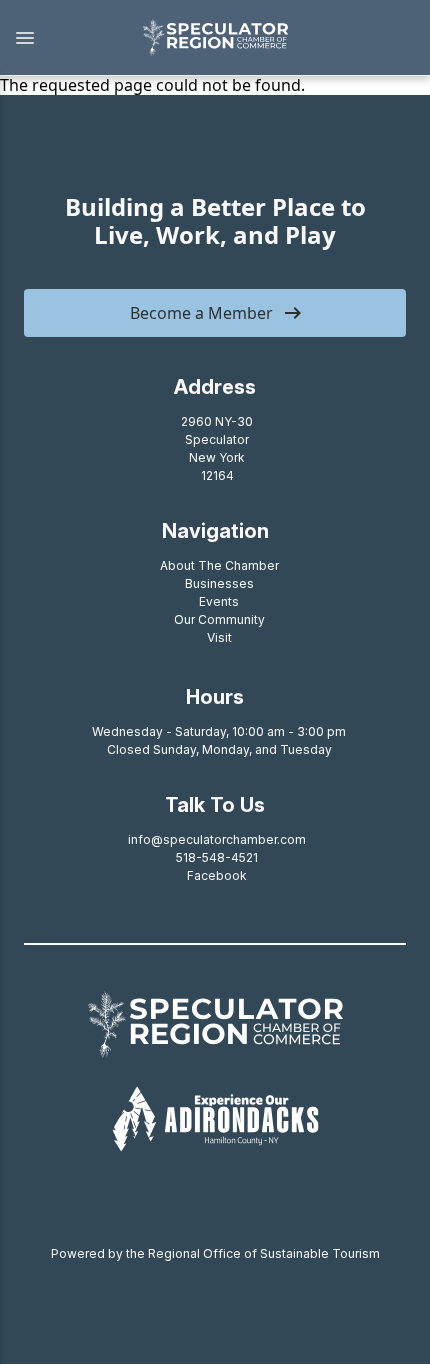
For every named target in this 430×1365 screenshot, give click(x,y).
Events (219, 601)
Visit (219, 637)
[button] (60, 38)
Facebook (217, 875)
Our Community (219, 619)
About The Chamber (219, 565)
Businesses (219, 583)
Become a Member (201, 313)
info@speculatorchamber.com (217, 839)
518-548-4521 (217, 857)
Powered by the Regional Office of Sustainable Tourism (215, 1253)
